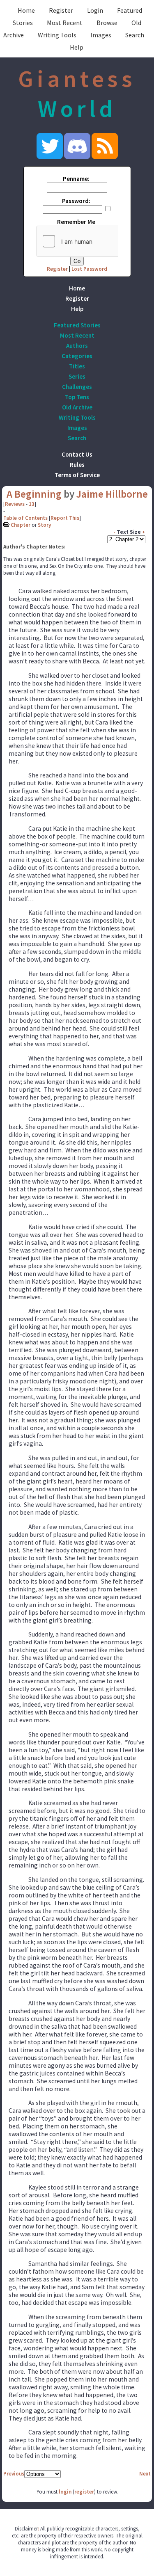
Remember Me (76, 222)
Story (44, 525)
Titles (77, 366)
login (65, 2492)
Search (135, 35)
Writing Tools (57, 35)
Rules (77, 465)
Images (101, 35)
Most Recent (65, 23)
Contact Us (77, 454)
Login (95, 10)
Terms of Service (77, 475)
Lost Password (89, 269)
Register (61, 10)
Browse (107, 23)
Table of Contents (25, 518)
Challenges (77, 387)
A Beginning (34, 494)
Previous (14, 2474)
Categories (77, 356)
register (84, 2492)
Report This (65, 518)
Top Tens (77, 397)
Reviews (15, 504)
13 (32, 504)
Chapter (21, 525)
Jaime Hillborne (112, 494)
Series (77, 376)
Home (26, 10)
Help (77, 47)
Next (145, 2474)
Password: (76, 201)
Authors (77, 346)
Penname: (76, 179)
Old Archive (77, 407)
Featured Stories (77, 325)
